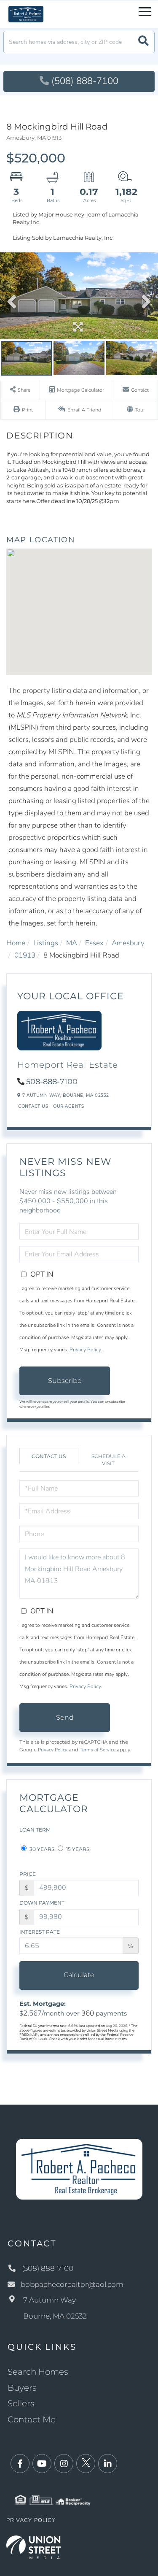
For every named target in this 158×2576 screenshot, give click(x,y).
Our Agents (68, 1106)
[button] (143, 42)
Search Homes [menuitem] (38, 2372)
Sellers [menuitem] (21, 2403)
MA (72, 943)
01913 (25, 955)
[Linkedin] (108, 2464)
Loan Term (35, 1830)
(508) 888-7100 (85, 81)
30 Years (41, 1849)
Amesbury (128, 943)
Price (28, 1874)
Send (65, 1717)
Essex (94, 943)
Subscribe (65, 1381)
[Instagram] (64, 2464)
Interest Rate (40, 1932)
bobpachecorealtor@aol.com (72, 2284)
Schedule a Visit (108, 1460)
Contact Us (33, 1106)
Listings (46, 943)
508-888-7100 (52, 1082)
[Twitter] (86, 2464)
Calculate (79, 1975)
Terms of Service (98, 1750)
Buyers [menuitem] (22, 2388)
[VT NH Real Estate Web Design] (33, 2547)
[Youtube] (42, 2464)
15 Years (77, 1849)
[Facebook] (20, 2464)
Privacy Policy (85, 1350)
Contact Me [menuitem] (32, 2419)
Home (16, 943)
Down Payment (42, 1903)
